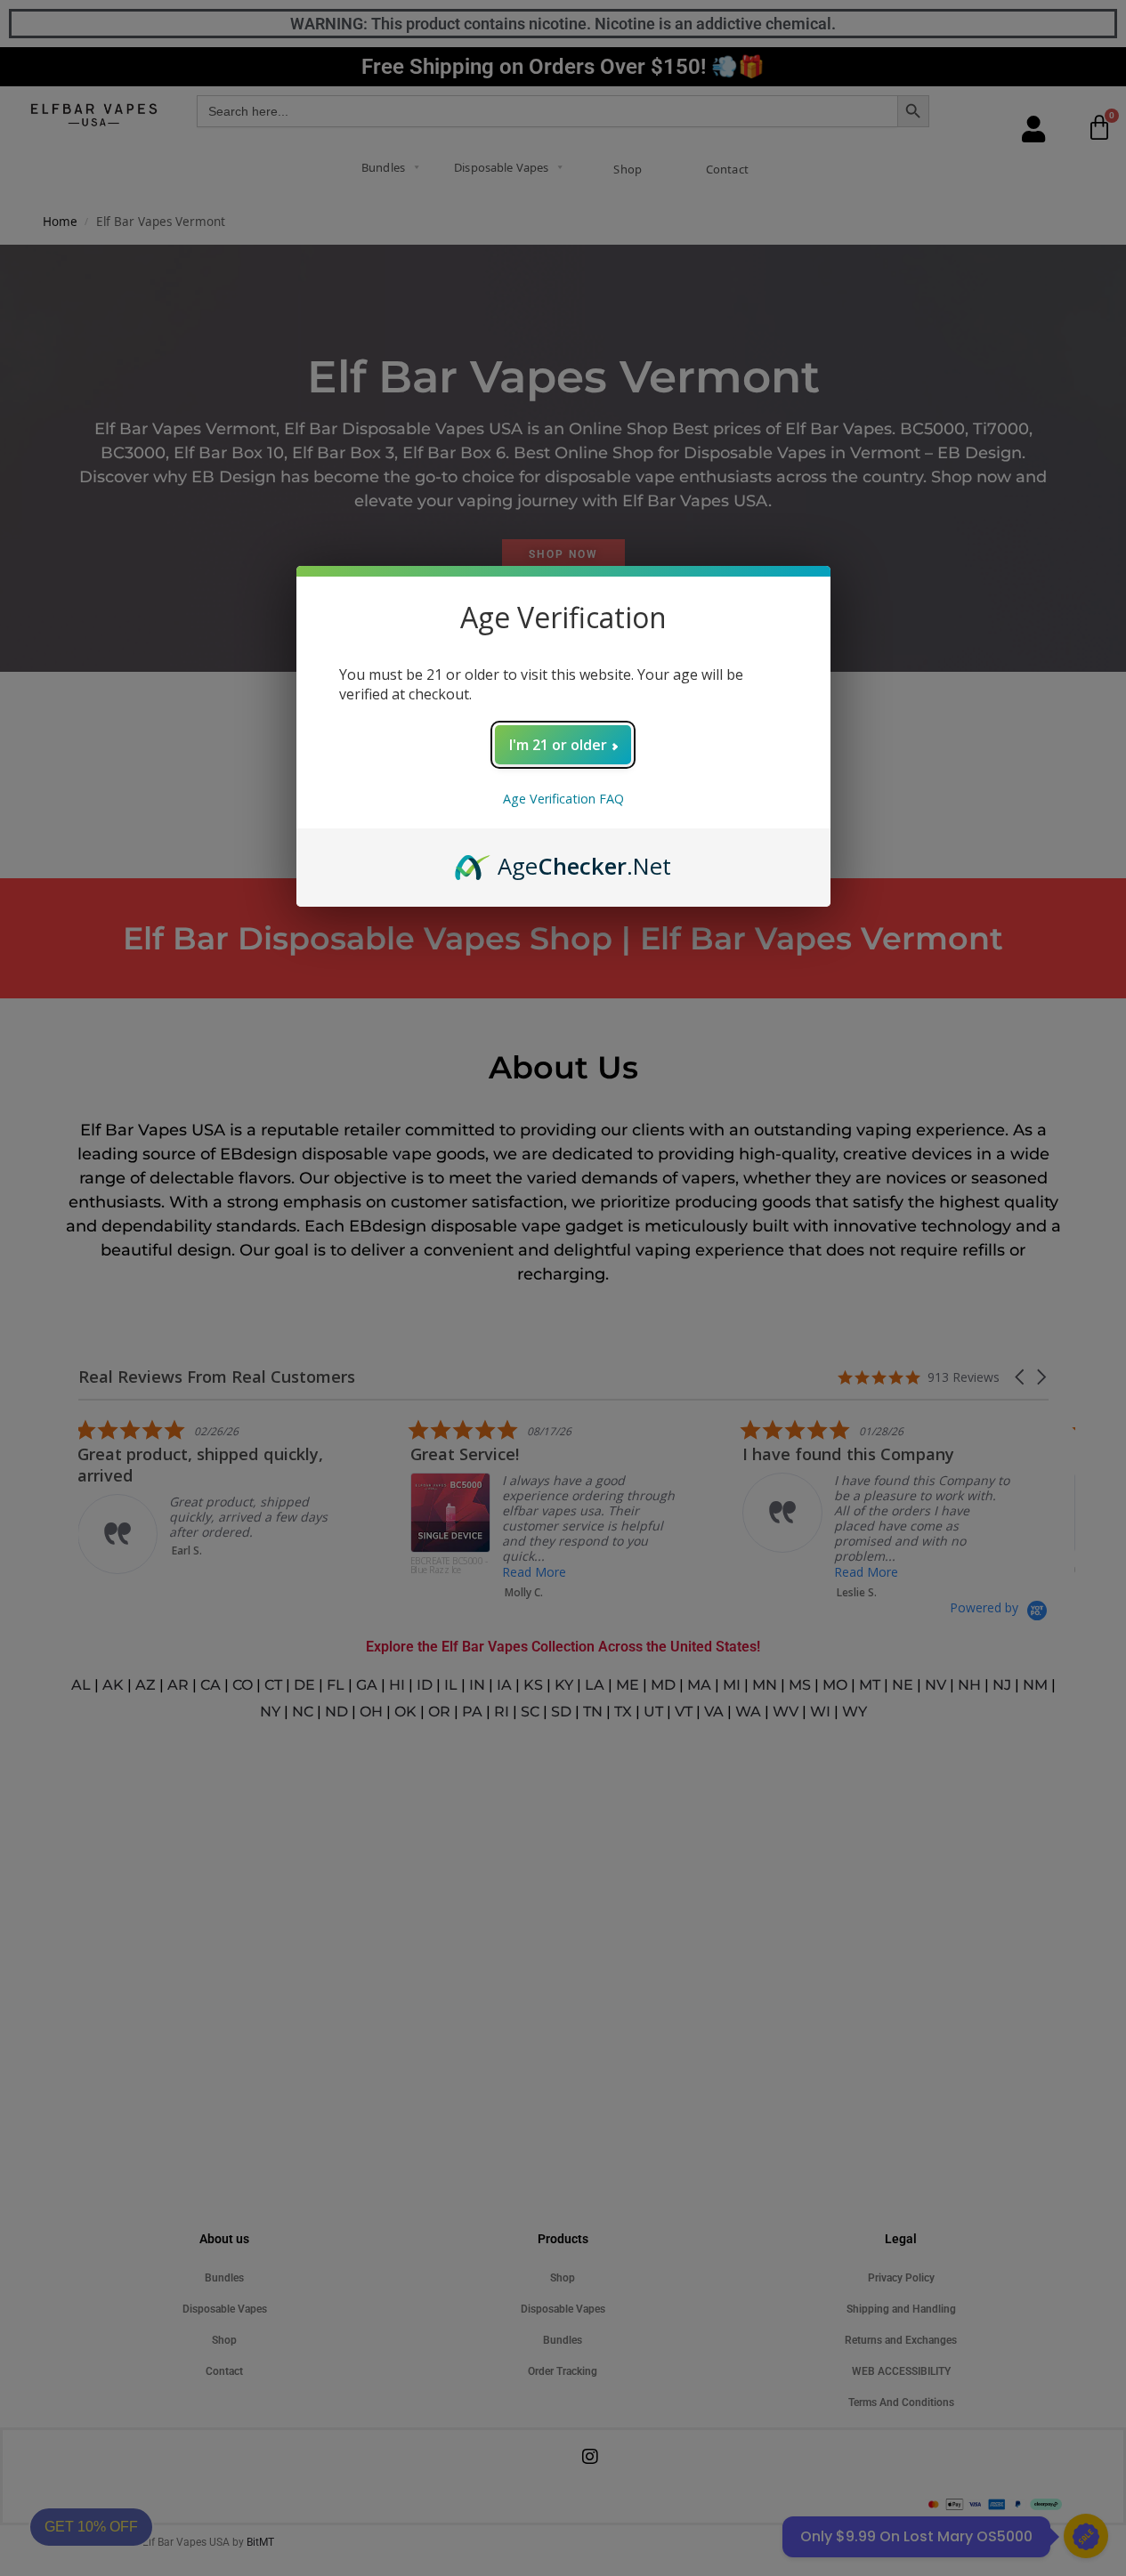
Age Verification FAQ (563, 799)
